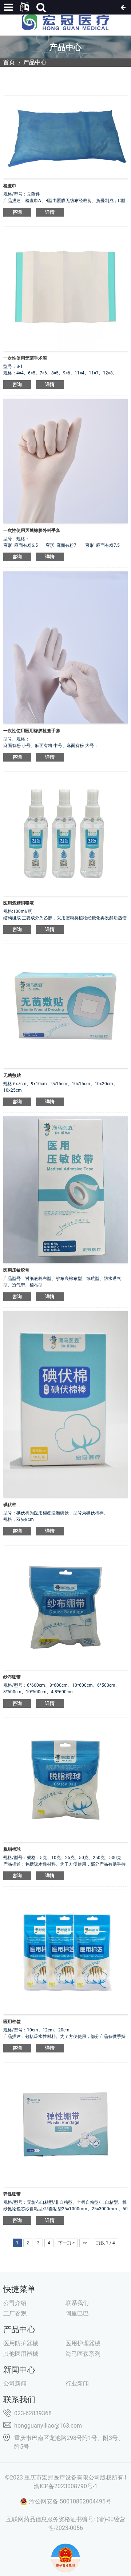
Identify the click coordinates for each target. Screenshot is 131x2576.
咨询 (17, 212)
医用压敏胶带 (16, 1270)
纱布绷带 (12, 1677)
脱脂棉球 (12, 1849)
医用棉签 (12, 2022)
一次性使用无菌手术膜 (25, 358)
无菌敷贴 (12, 1075)
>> (85, 2243)
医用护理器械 (83, 2343)
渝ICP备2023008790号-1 (66, 2486)
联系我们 (77, 2303)
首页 (9, 62)
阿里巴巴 (77, 2314)
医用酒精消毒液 (19, 903)
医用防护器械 (21, 2343)
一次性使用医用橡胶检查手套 (32, 731)
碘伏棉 (10, 1505)
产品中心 (35, 62)
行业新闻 (77, 2384)
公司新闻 (15, 2384)
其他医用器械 (21, 2354)
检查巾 (10, 186)
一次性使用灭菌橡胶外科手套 (32, 530)
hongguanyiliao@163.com (48, 2426)
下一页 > (66, 2243)
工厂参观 (15, 2314)
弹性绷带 (12, 2194)
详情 (50, 212)
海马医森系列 (83, 2354)
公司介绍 (15, 2303)
